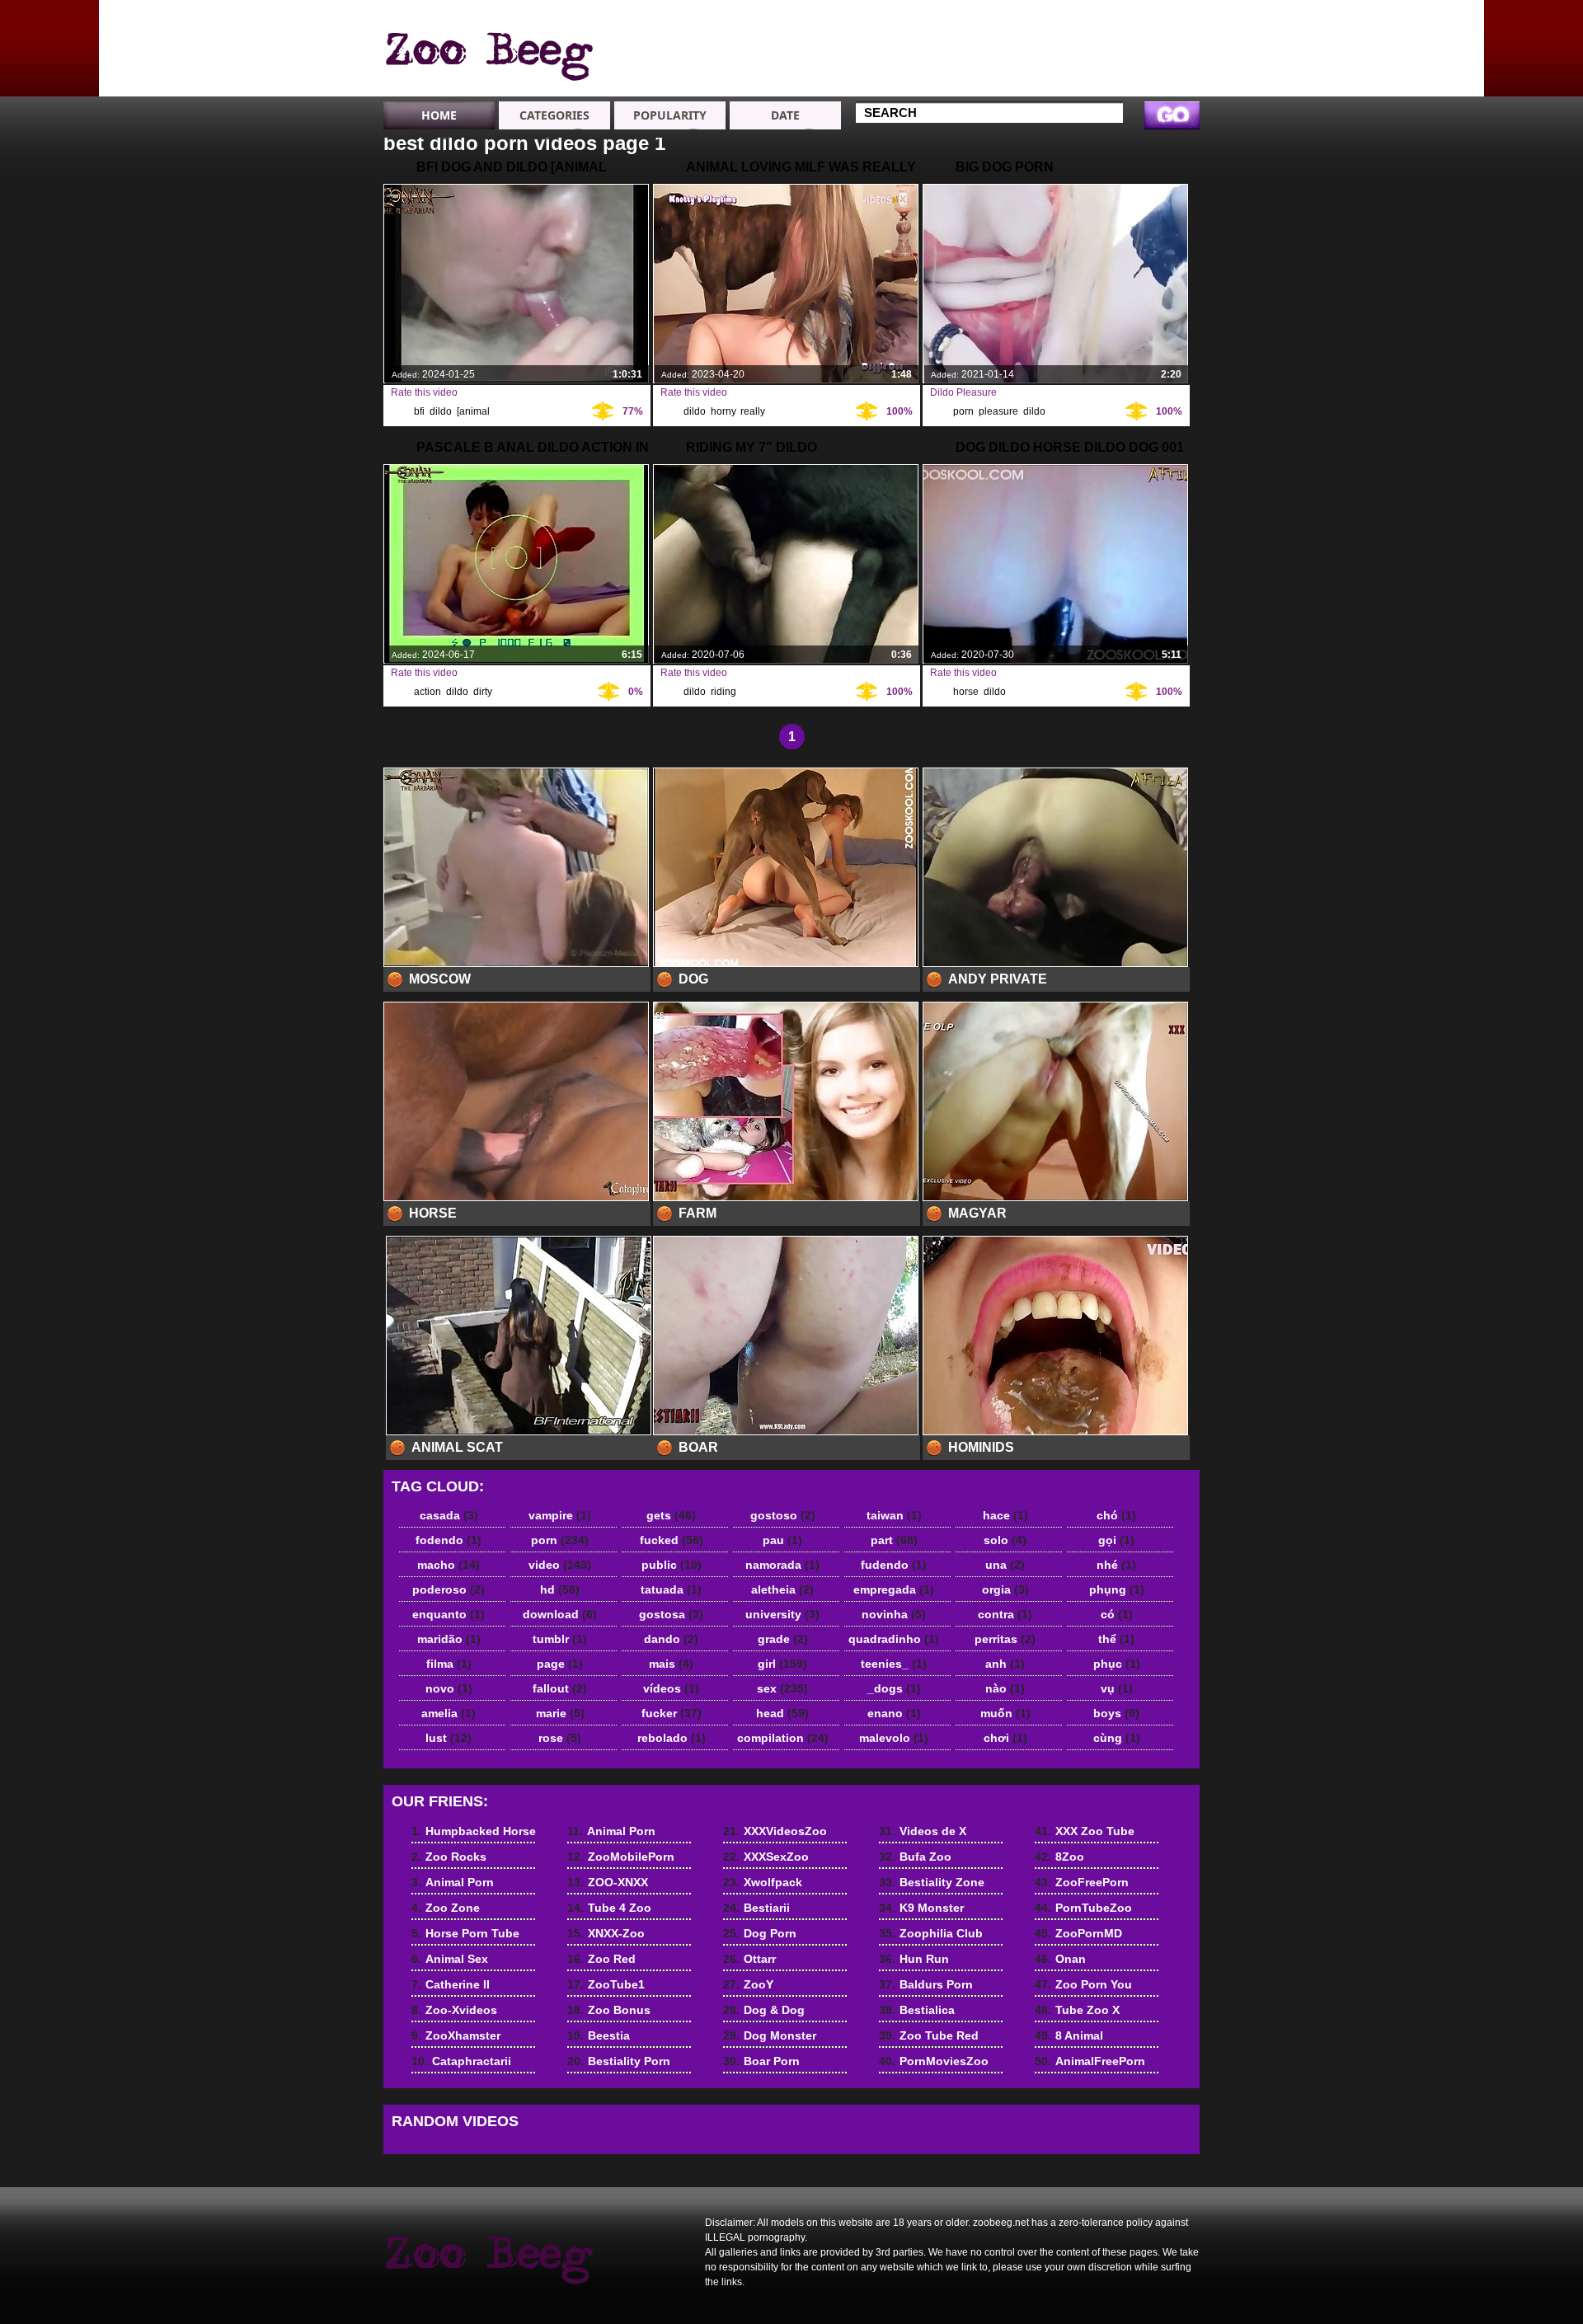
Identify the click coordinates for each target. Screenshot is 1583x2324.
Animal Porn (1145, 64)
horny (723, 411)
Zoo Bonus (609, 2010)
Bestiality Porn (619, 2061)
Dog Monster (770, 2035)
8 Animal (1069, 2035)
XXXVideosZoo (775, 1831)
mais (671, 1664)
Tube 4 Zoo (905, 64)
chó (1116, 1515)
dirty (482, 692)
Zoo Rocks (1141, 49)
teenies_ (894, 1664)
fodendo (449, 1540)
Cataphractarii (1031, 79)
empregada (894, 1589)
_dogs (894, 1688)
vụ (1117, 1688)
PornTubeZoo (1083, 1908)
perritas (1005, 1639)
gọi (1116, 1540)
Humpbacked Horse (1148, 27)
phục (1117, 1664)
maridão (449, 1639)
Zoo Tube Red (929, 2035)
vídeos (671, 1688)
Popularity (670, 115)
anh (1005, 1664)
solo (1005, 1540)
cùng (1117, 1738)
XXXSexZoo (766, 1857)
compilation (783, 1738)
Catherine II (1024, 35)
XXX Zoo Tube (1085, 1831)
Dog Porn (760, 1933)
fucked (672, 1540)
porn (963, 411)
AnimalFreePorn (1090, 2061)
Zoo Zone (1138, 79)
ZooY (748, 1984)
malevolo (894, 1738)
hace (1005, 1515)
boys (1116, 1713)
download (560, 1614)
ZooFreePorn (1082, 1882)
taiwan (894, 1515)
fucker (672, 1713)
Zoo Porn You (1083, 1984)
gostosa (671, 1614)
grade (783, 1639)
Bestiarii (756, 1908)
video (560, 1565)
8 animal (488, 52)
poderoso (449, 1589)
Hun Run (914, 1959)
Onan (1060, 1959)
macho (449, 1565)
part (894, 1540)
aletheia (782, 1589)
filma (449, 1664)
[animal (473, 411)
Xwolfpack (763, 1882)
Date (785, 115)
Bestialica (917, 2010)
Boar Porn (761, 2061)
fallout (560, 1688)
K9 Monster (921, 1908)
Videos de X (923, 1831)
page (560, 1664)
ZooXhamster (1029, 64)
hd (560, 1589)
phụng (1117, 1589)
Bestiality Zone (932, 1882)
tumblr (560, 1639)
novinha (894, 1614)
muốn (1005, 1713)
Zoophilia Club (931, 1933)
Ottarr (749, 1959)
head (782, 1713)
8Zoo (1059, 1857)
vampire (560, 1515)
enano (894, 1713)
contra (1005, 1614)
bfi (419, 411)
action (427, 692)
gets (671, 1515)
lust (449, 1738)
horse (966, 692)
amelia (449, 1713)
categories (554, 115)
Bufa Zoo (915, 1857)
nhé (1116, 1565)
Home (439, 115)
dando (671, 1639)
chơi (1005, 1738)
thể (1116, 1639)
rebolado (672, 1738)
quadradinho (894, 1639)
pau (782, 1540)
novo (449, 1688)
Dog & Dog (764, 2010)
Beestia (599, 2035)
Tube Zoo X (1077, 2010)
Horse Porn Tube (465, 1933)
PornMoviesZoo (934, 2061)
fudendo (894, 1565)
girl (782, 1664)
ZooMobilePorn (916, 35)
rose (560, 1738)
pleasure (998, 411)
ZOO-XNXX (903, 49)
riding (723, 692)
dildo (441, 411)
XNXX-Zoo (902, 79)
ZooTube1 (606, 1984)
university (782, 1614)
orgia (1005, 1589)
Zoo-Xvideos (1028, 49)
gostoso (783, 1515)
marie (560, 1713)
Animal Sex (1023, 20)
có (1117, 1614)
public (672, 1565)
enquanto (449, 1614)
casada (449, 1515)
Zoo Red (601, 1959)
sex (782, 1688)
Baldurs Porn (926, 1984)
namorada (782, 1565)
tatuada (671, 1589)
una (1005, 1565)
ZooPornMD (1078, 1933)
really (752, 411)
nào (1005, 1688)
